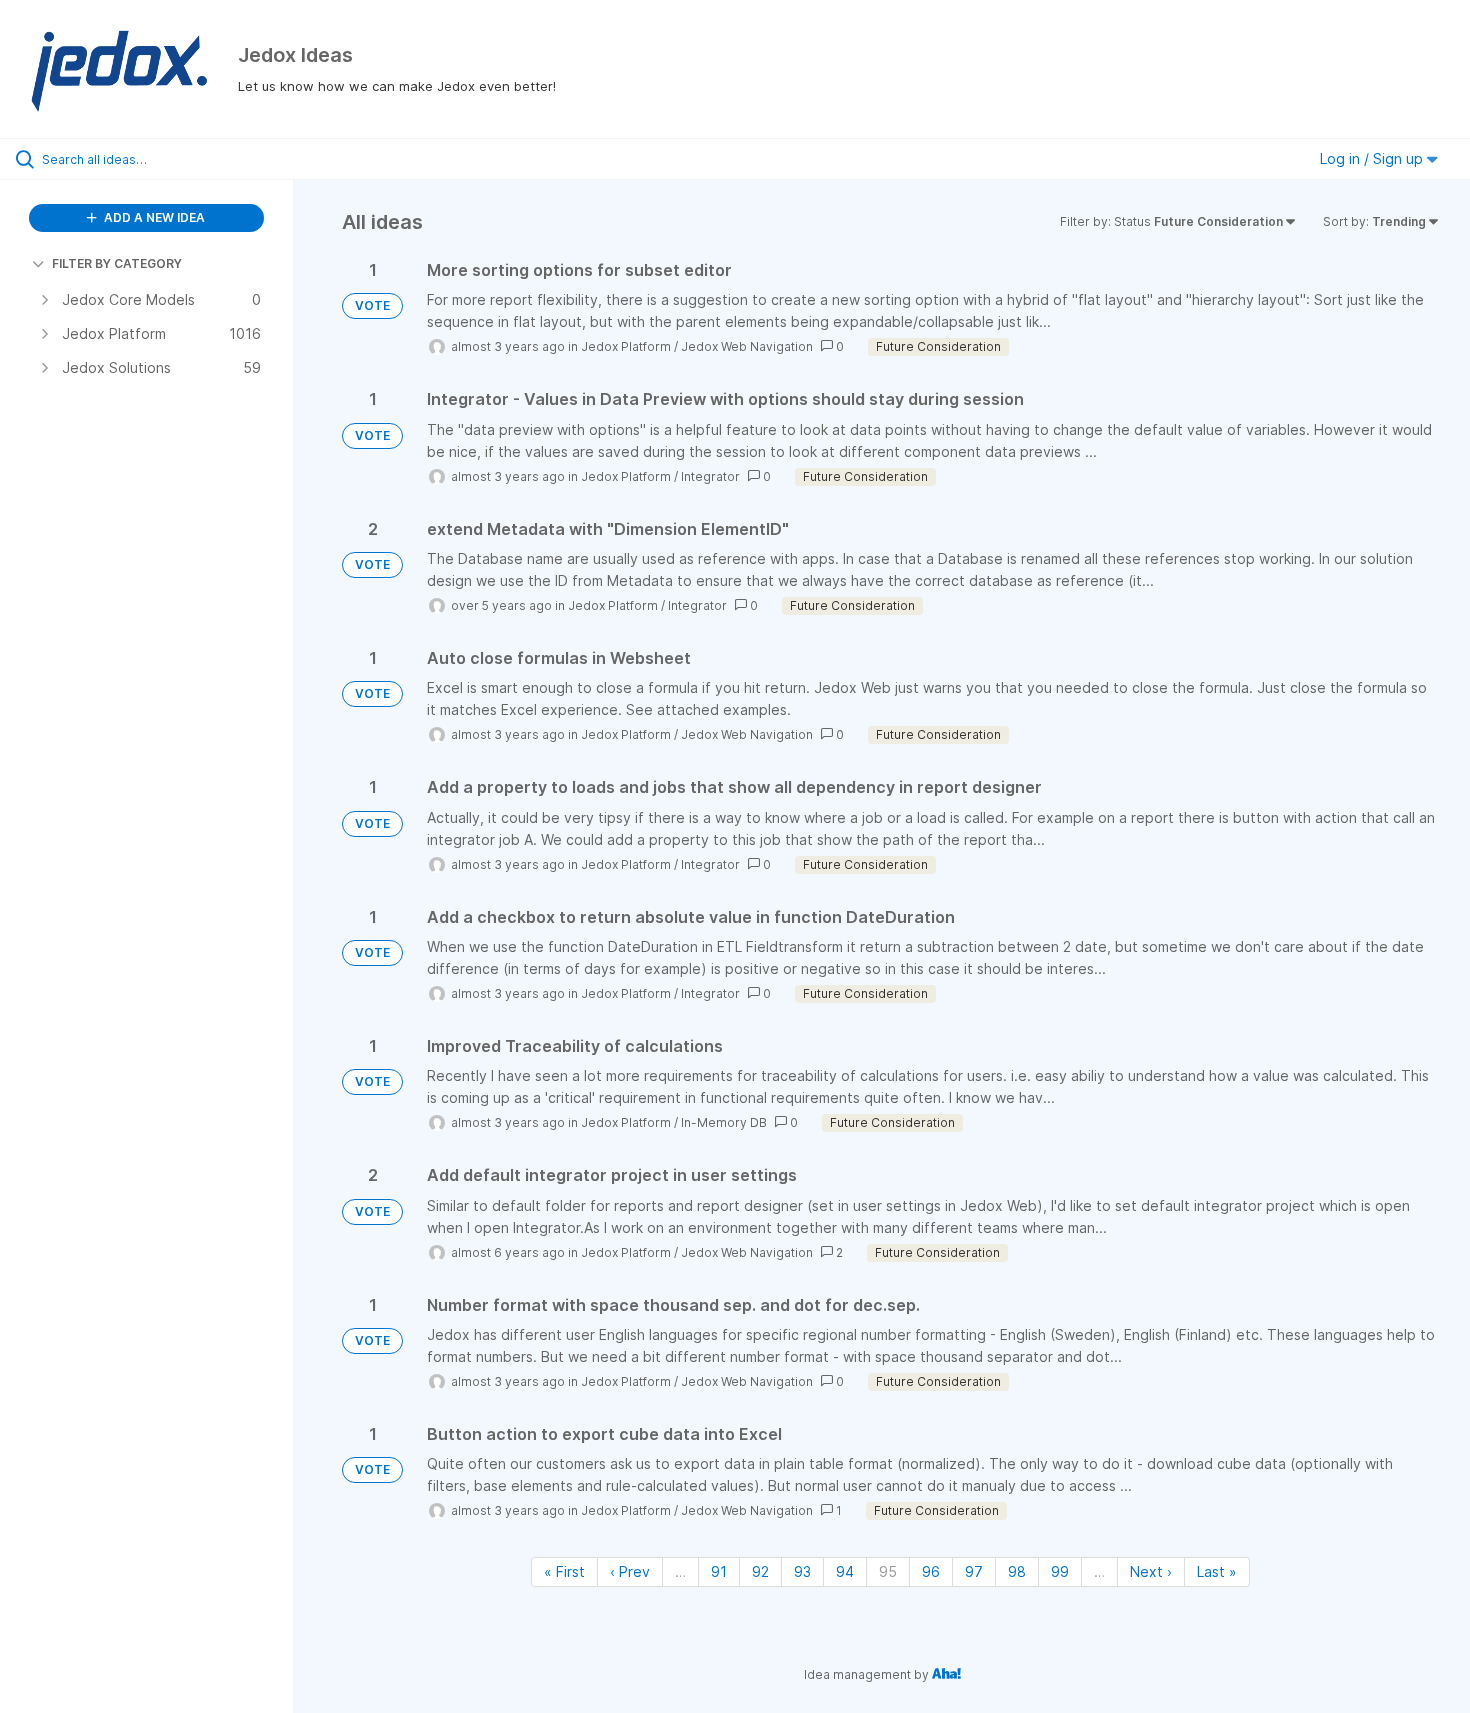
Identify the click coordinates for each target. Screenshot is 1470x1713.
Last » (1217, 1571)
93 (802, 1571)
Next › (1151, 1571)
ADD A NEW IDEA (153, 217)
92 (760, 1571)
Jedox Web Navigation (747, 346)
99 (1060, 1571)
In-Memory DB (724, 1122)
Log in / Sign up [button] (1373, 158)
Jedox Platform (626, 346)
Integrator (710, 476)
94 (845, 1571)
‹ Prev (630, 1571)
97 (974, 1571)
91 (719, 1571)
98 (1017, 1571)
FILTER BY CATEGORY (117, 263)
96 (931, 1571)
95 (888, 1571)
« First (564, 1571)
